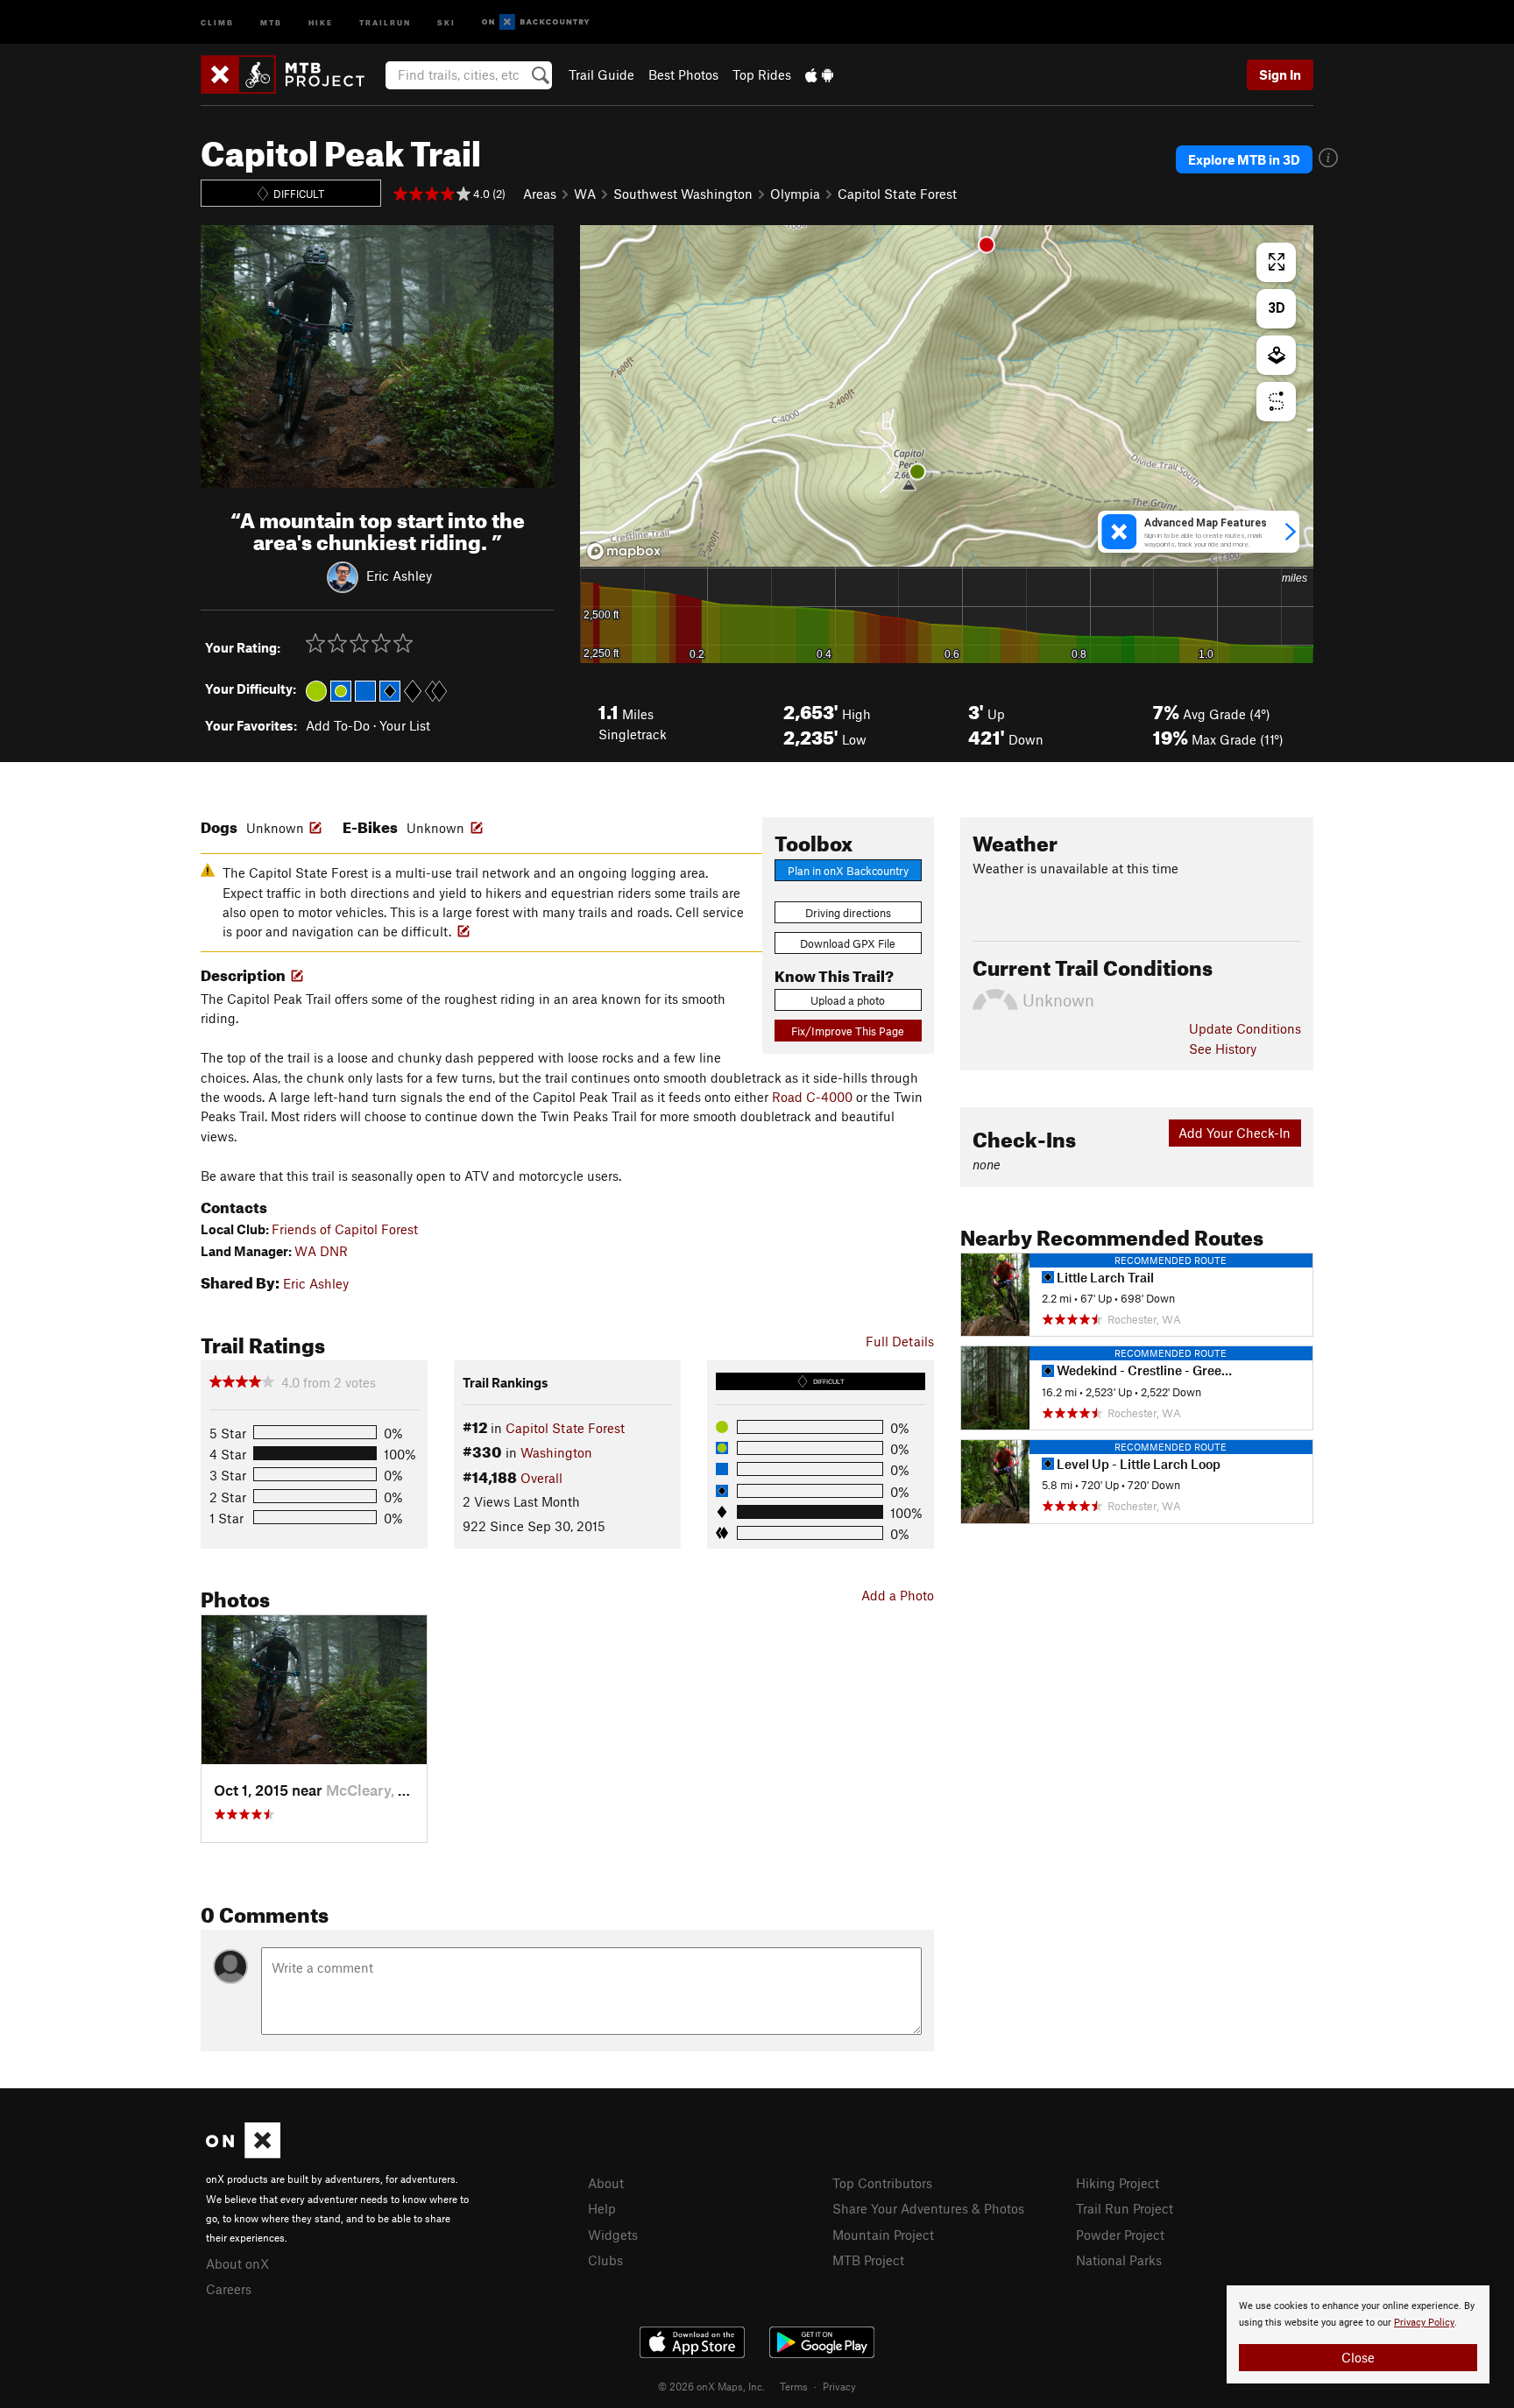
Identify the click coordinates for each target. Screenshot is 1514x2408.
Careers (229, 2289)
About (606, 2183)
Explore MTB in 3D (1244, 159)
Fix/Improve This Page (848, 1031)
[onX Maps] (243, 2153)
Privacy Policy (1424, 2323)
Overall (541, 1478)
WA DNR (321, 1251)
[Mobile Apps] (819, 74)
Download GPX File (848, 943)
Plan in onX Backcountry (848, 871)
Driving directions (848, 913)
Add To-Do (338, 725)
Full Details (900, 1341)
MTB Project (868, 2260)
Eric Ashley (399, 575)
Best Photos (683, 74)
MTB (271, 21)
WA (585, 194)
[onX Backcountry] (536, 22)
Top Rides (762, 74)
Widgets (613, 2235)
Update (1245, 1028)
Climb (217, 21)
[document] (1358, 2334)
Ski (446, 21)
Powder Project (1120, 2235)
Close (1358, 2357)
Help (602, 2208)
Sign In (1280, 74)
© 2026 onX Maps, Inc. (711, 2386)
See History (1223, 1049)
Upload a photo (848, 1000)
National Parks (1119, 2260)
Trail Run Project (1125, 2208)
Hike (321, 21)
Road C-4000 (812, 1097)
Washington (556, 1452)
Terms (794, 2386)
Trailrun (385, 21)
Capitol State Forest (897, 194)
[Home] (291, 74)
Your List (405, 725)
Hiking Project (1118, 2183)
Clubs (605, 2260)
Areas (540, 194)
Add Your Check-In (1235, 1133)
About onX (237, 2263)
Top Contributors (882, 2183)
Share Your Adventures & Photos (928, 2208)
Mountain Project (883, 2235)
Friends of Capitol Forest (345, 1229)
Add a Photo (898, 1595)
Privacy (839, 2386)
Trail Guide (601, 74)
